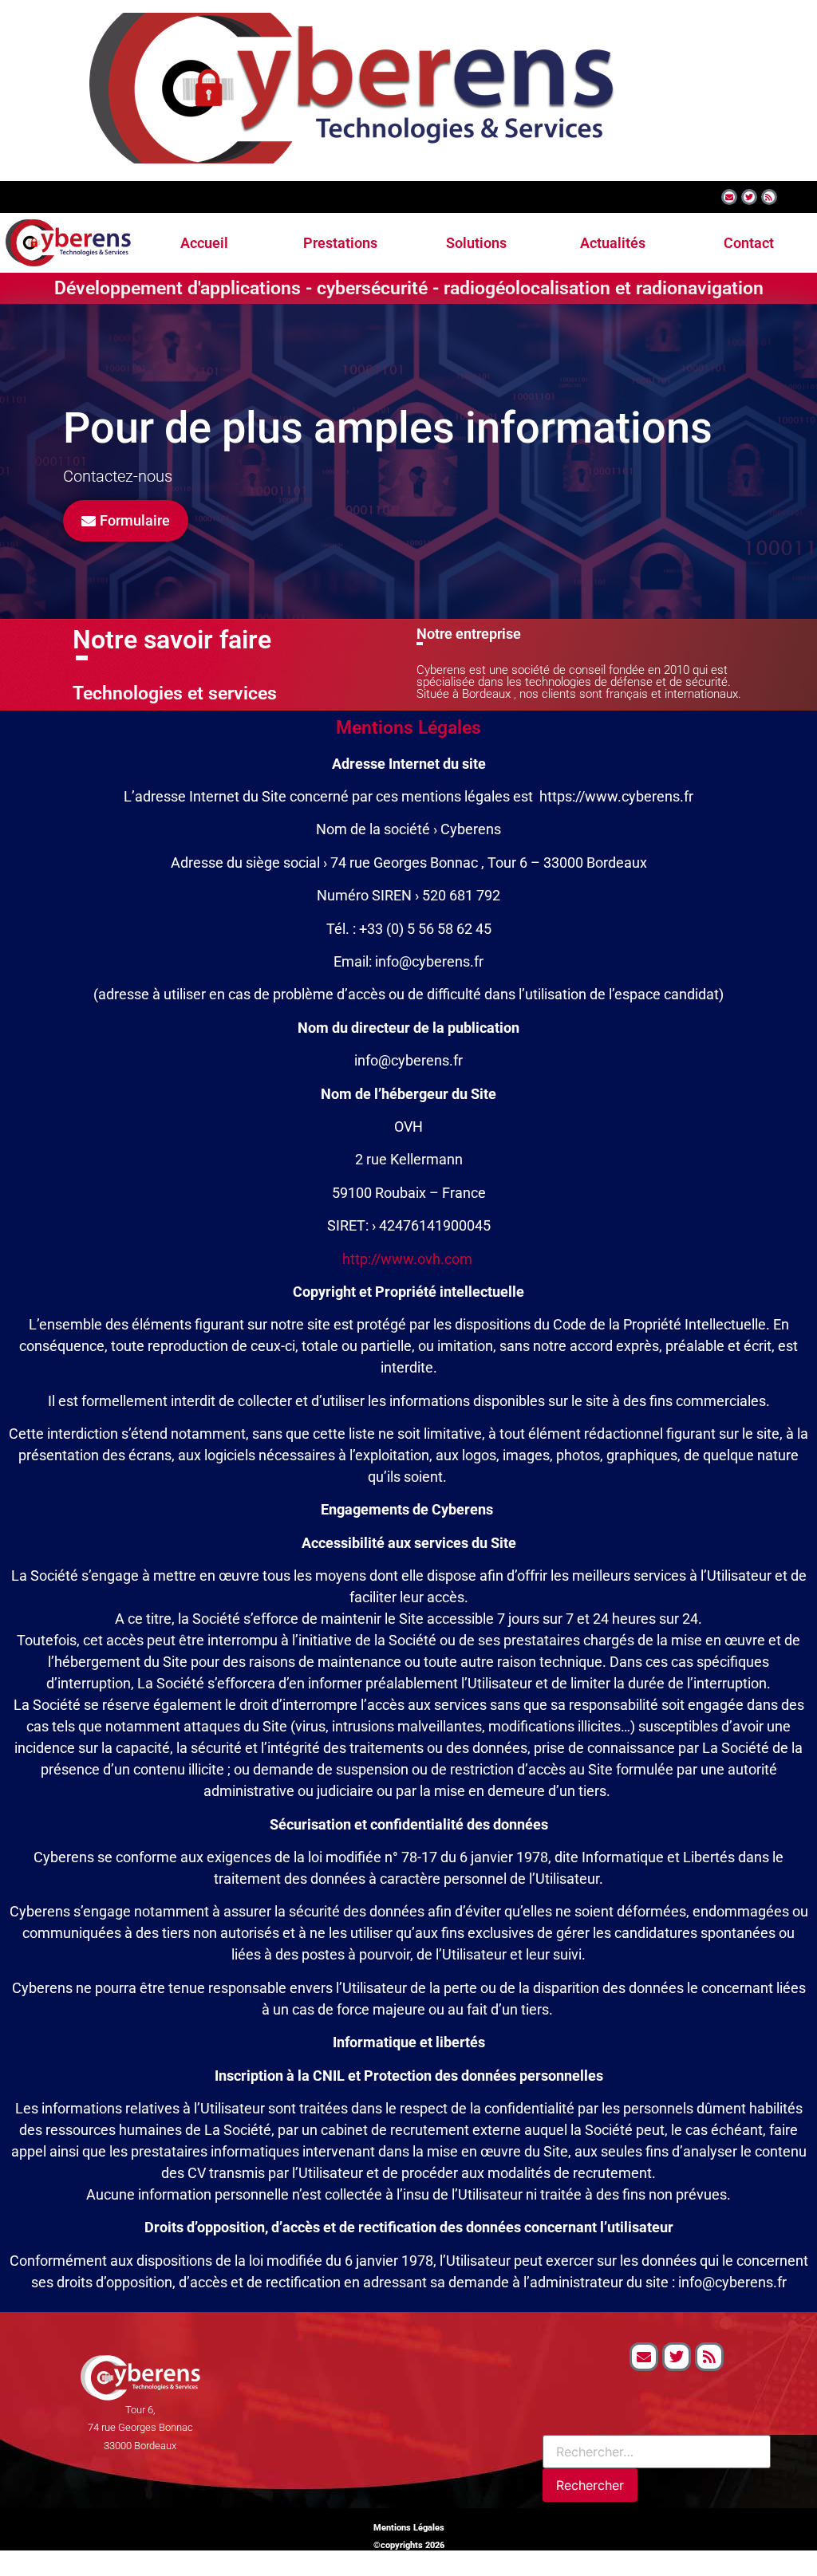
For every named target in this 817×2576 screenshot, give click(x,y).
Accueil (204, 243)
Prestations (340, 243)
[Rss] (769, 197)
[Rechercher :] (657, 2452)
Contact (749, 243)
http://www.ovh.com (407, 1259)
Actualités (613, 243)
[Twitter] (749, 197)
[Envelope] (729, 197)
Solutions (476, 243)
